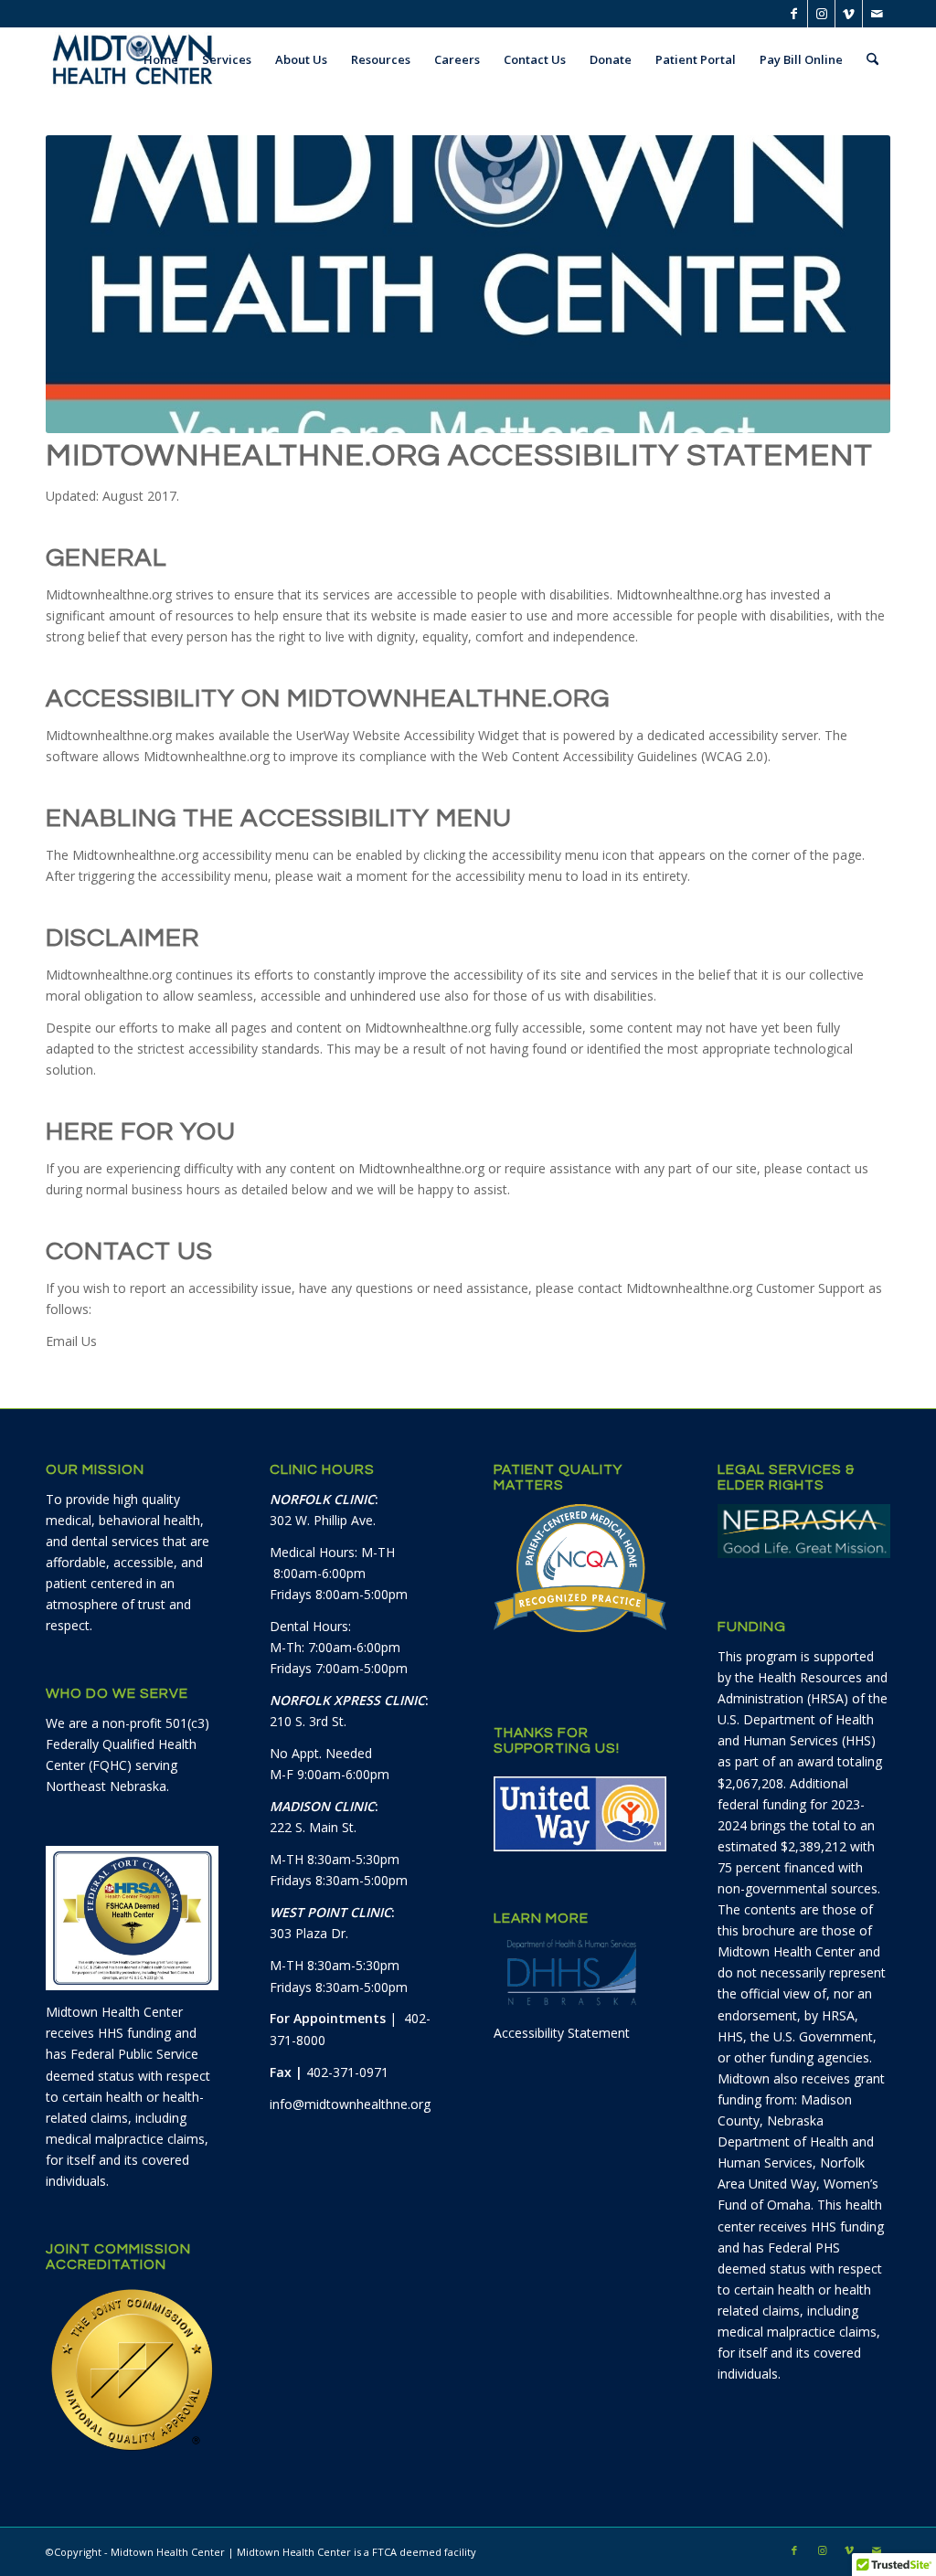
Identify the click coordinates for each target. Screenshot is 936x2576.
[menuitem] (161, 59)
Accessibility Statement (562, 2033)
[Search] (872, 59)
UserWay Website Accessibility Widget (408, 735)
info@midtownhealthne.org (350, 2104)
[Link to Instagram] (821, 14)
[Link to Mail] (877, 14)
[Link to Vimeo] (849, 14)
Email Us (71, 1341)
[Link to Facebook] (794, 14)
